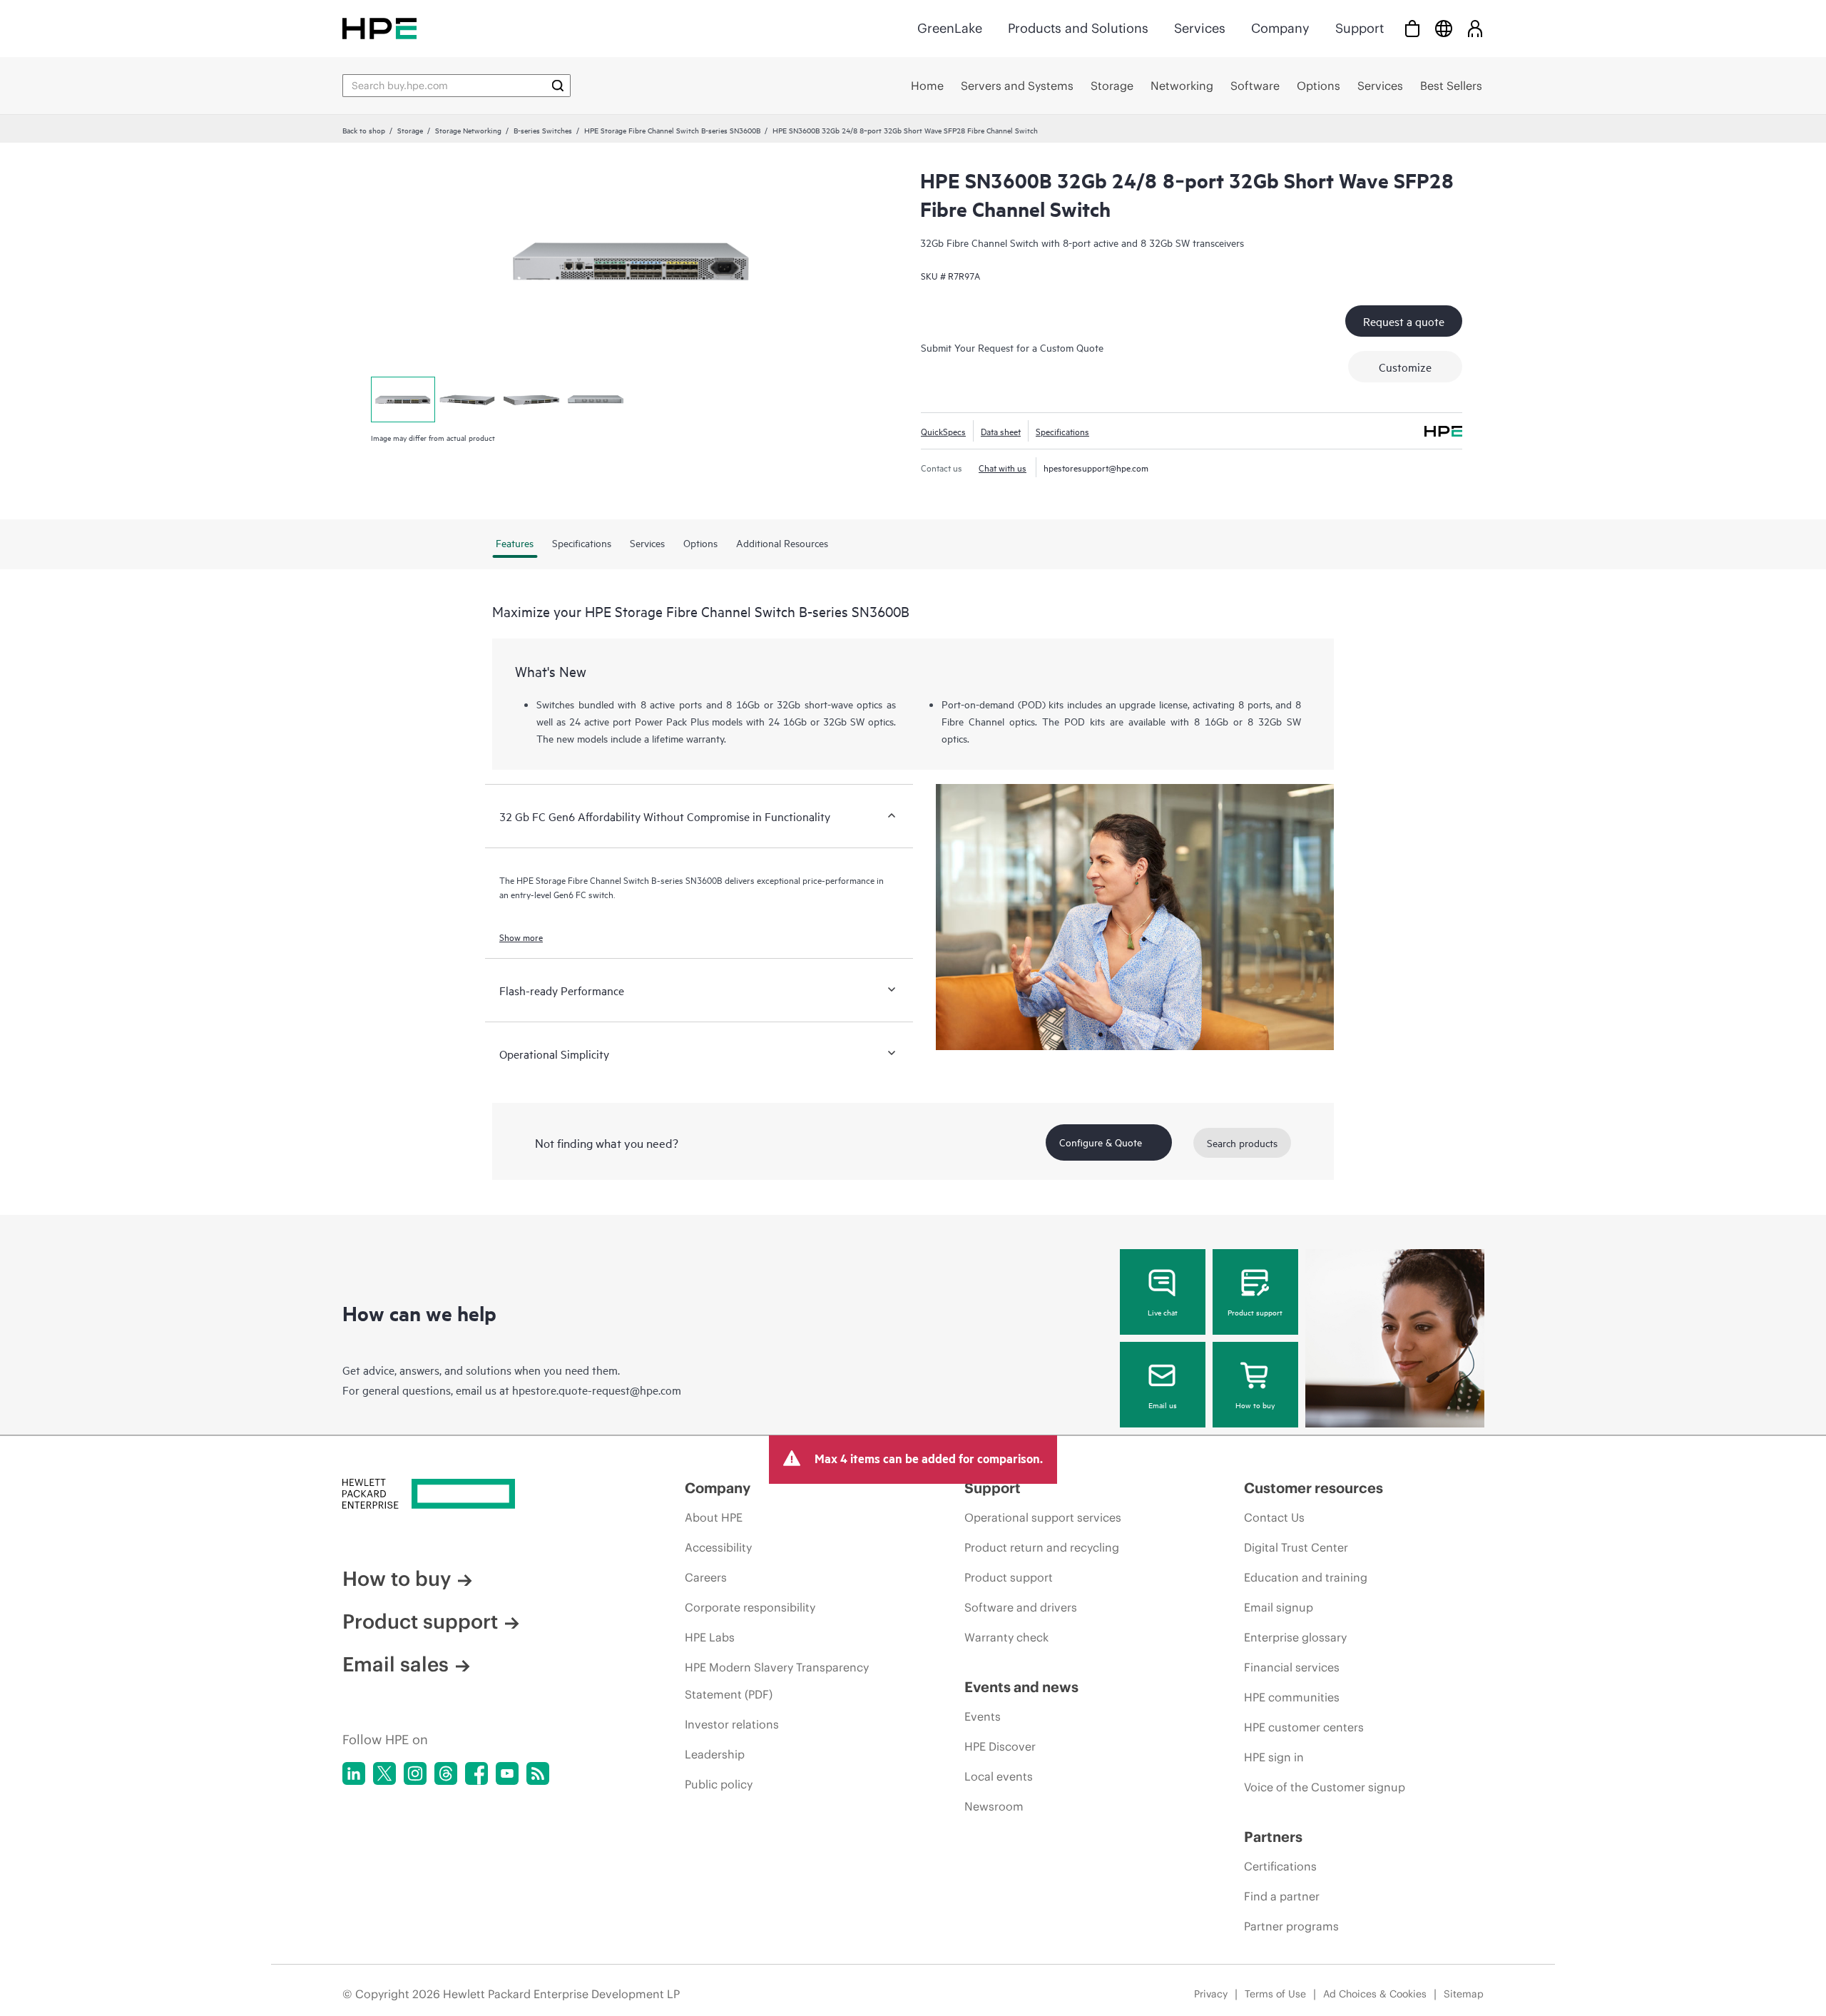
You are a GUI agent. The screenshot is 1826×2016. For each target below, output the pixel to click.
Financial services (1292, 1667)
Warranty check (1006, 1637)
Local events (999, 1776)
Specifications (1062, 431)
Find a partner (1282, 1896)
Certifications (1280, 1866)
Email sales (396, 1664)
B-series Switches (543, 130)
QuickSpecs (943, 431)
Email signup (1279, 1607)
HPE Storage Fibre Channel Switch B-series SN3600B (672, 130)
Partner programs (1291, 1926)
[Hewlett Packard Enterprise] (379, 28)
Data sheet (1001, 431)
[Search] (558, 86)
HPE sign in (1274, 1757)
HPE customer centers (1304, 1727)
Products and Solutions (1078, 28)
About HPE (714, 1517)
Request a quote (1404, 321)
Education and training (1306, 1577)
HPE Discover (1000, 1746)
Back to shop (364, 130)
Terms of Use (1275, 1994)
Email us (1163, 1405)
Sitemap (1464, 1994)
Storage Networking (468, 130)
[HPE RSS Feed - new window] (538, 1773)
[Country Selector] (1444, 28)
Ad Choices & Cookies (1375, 1994)
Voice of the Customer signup (1325, 1787)
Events (983, 1716)
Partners (1273, 1837)
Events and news (1021, 1687)
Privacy (1211, 1994)
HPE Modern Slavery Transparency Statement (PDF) (777, 1681)
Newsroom (994, 1806)
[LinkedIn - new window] (354, 1773)
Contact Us (1274, 1517)
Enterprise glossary (1295, 1637)
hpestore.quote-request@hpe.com (597, 1390)
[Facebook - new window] (476, 1773)
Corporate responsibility (750, 1607)
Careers (706, 1577)
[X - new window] (384, 1773)
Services (1200, 28)
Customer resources (1314, 1488)
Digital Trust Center (1296, 1547)
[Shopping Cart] (1412, 28)
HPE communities (1292, 1697)
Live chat (1163, 1312)
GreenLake (950, 28)
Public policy (719, 1784)
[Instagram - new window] (415, 1773)
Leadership (715, 1754)
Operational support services (1043, 1517)
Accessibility (718, 1547)
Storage (410, 130)
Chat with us (1003, 467)
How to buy (1255, 1405)
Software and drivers (1021, 1607)
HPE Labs (710, 1637)
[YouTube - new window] (507, 1773)
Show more (521, 937)
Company (1280, 28)
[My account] (1475, 28)
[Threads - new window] (446, 1773)
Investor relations (732, 1724)
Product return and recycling (1042, 1547)
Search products (1242, 1142)
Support (1360, 28)
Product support (1255, 1312)
